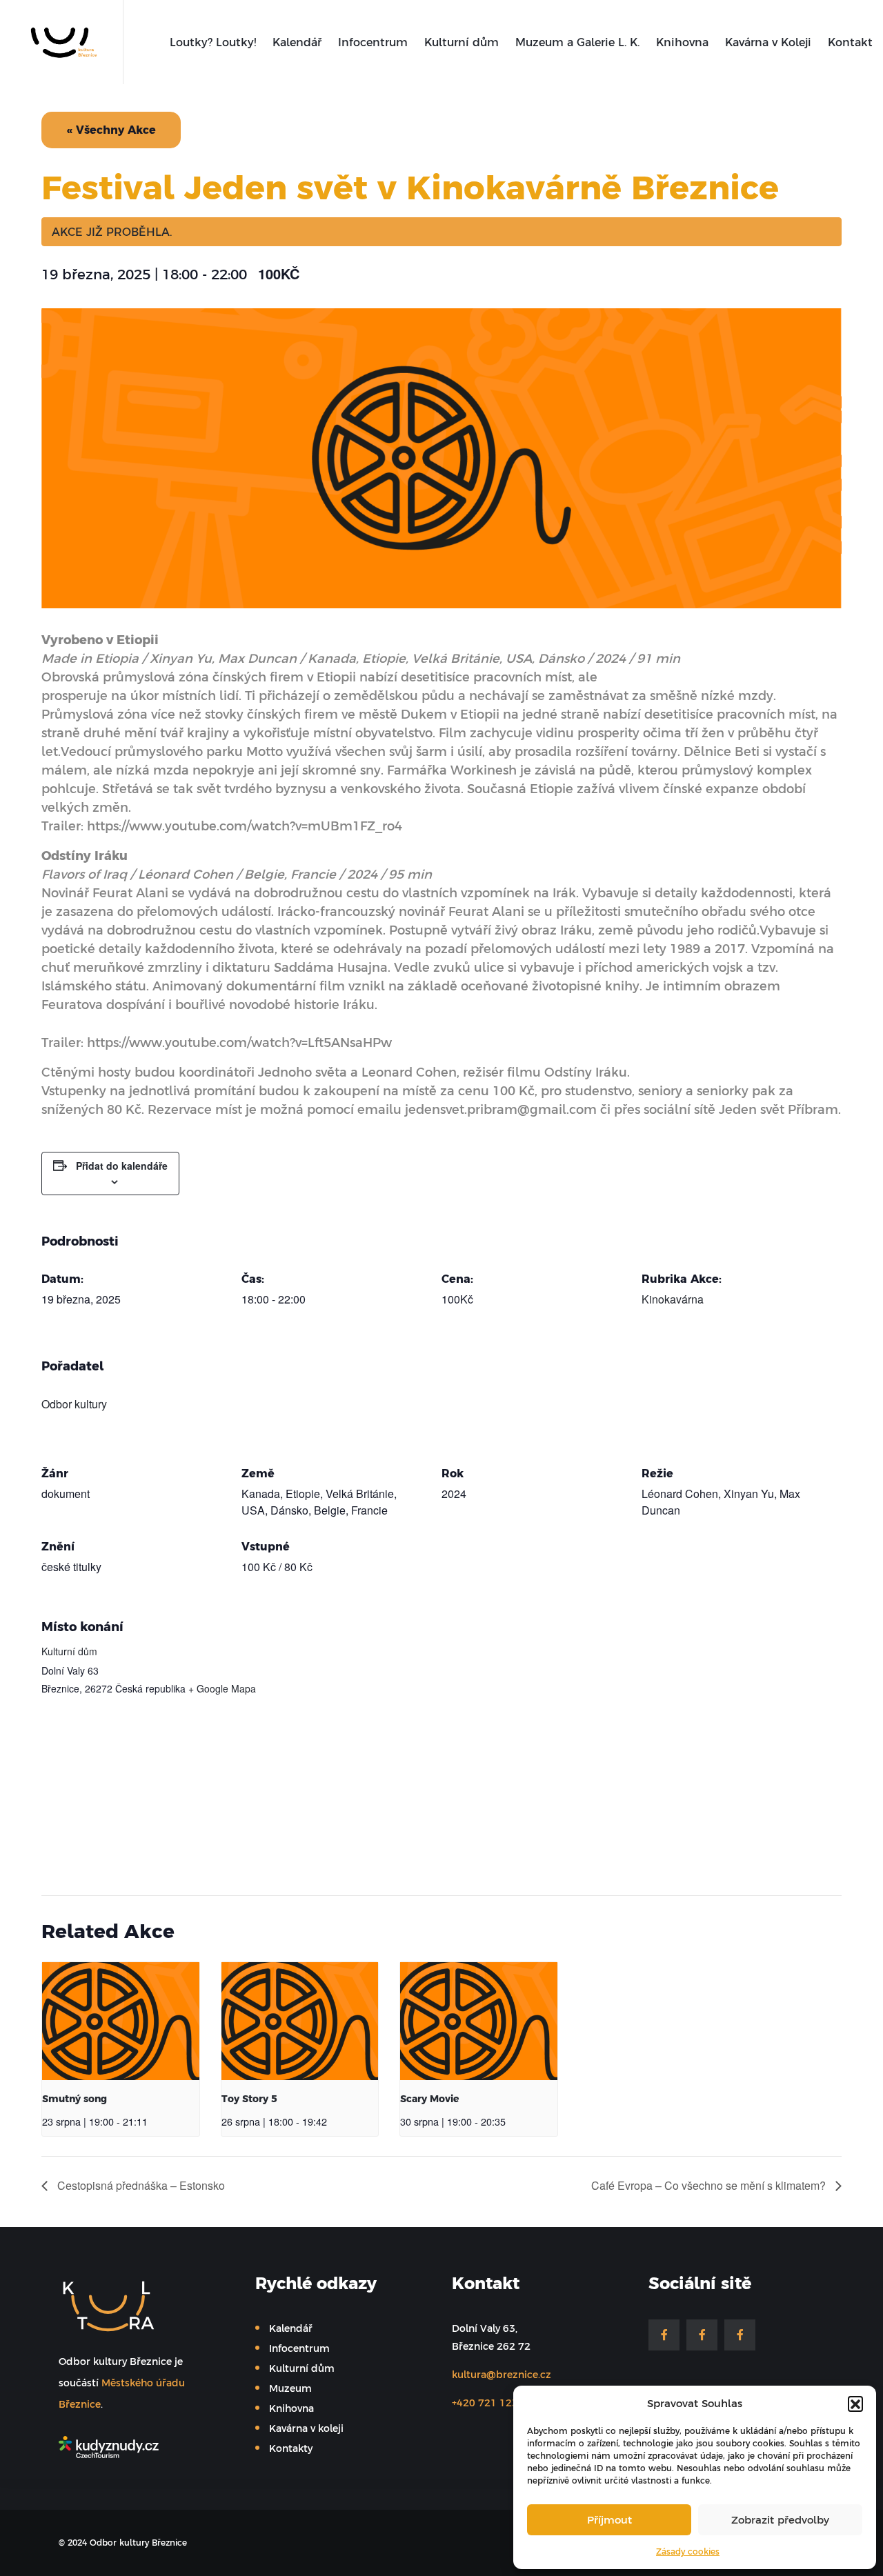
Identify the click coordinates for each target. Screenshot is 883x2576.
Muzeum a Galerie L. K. (577, 42)
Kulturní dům (462, 42)
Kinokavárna (673, 1299)
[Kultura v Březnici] (664, 2335)
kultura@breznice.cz (502, 2375)
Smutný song (75, 2099)
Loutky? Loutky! (213, 42)
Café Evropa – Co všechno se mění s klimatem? (710, 2185)
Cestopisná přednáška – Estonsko (140, 2185)
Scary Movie (429, 2099)
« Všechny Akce (111, 130)
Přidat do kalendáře (122, 1166)
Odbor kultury (74, 1404)
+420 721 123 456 (496, 2403)
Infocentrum (373, 42)
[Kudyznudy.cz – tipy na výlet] (140, 2447)
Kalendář (297, 42)
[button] (855, 2404)
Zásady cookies (688, 2552)
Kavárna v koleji (306, 2428)
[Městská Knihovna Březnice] (702, 2335)
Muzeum (290, 2388)
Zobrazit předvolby (780, 2520)
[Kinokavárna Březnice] (740, 2335)
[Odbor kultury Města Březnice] (60, 41)
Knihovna (682, 42)
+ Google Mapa (222, 1688)
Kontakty (291, 2448)
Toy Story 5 (249, 2099)
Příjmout (609, 2520)
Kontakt (850, 42)
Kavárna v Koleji (768, 42)
